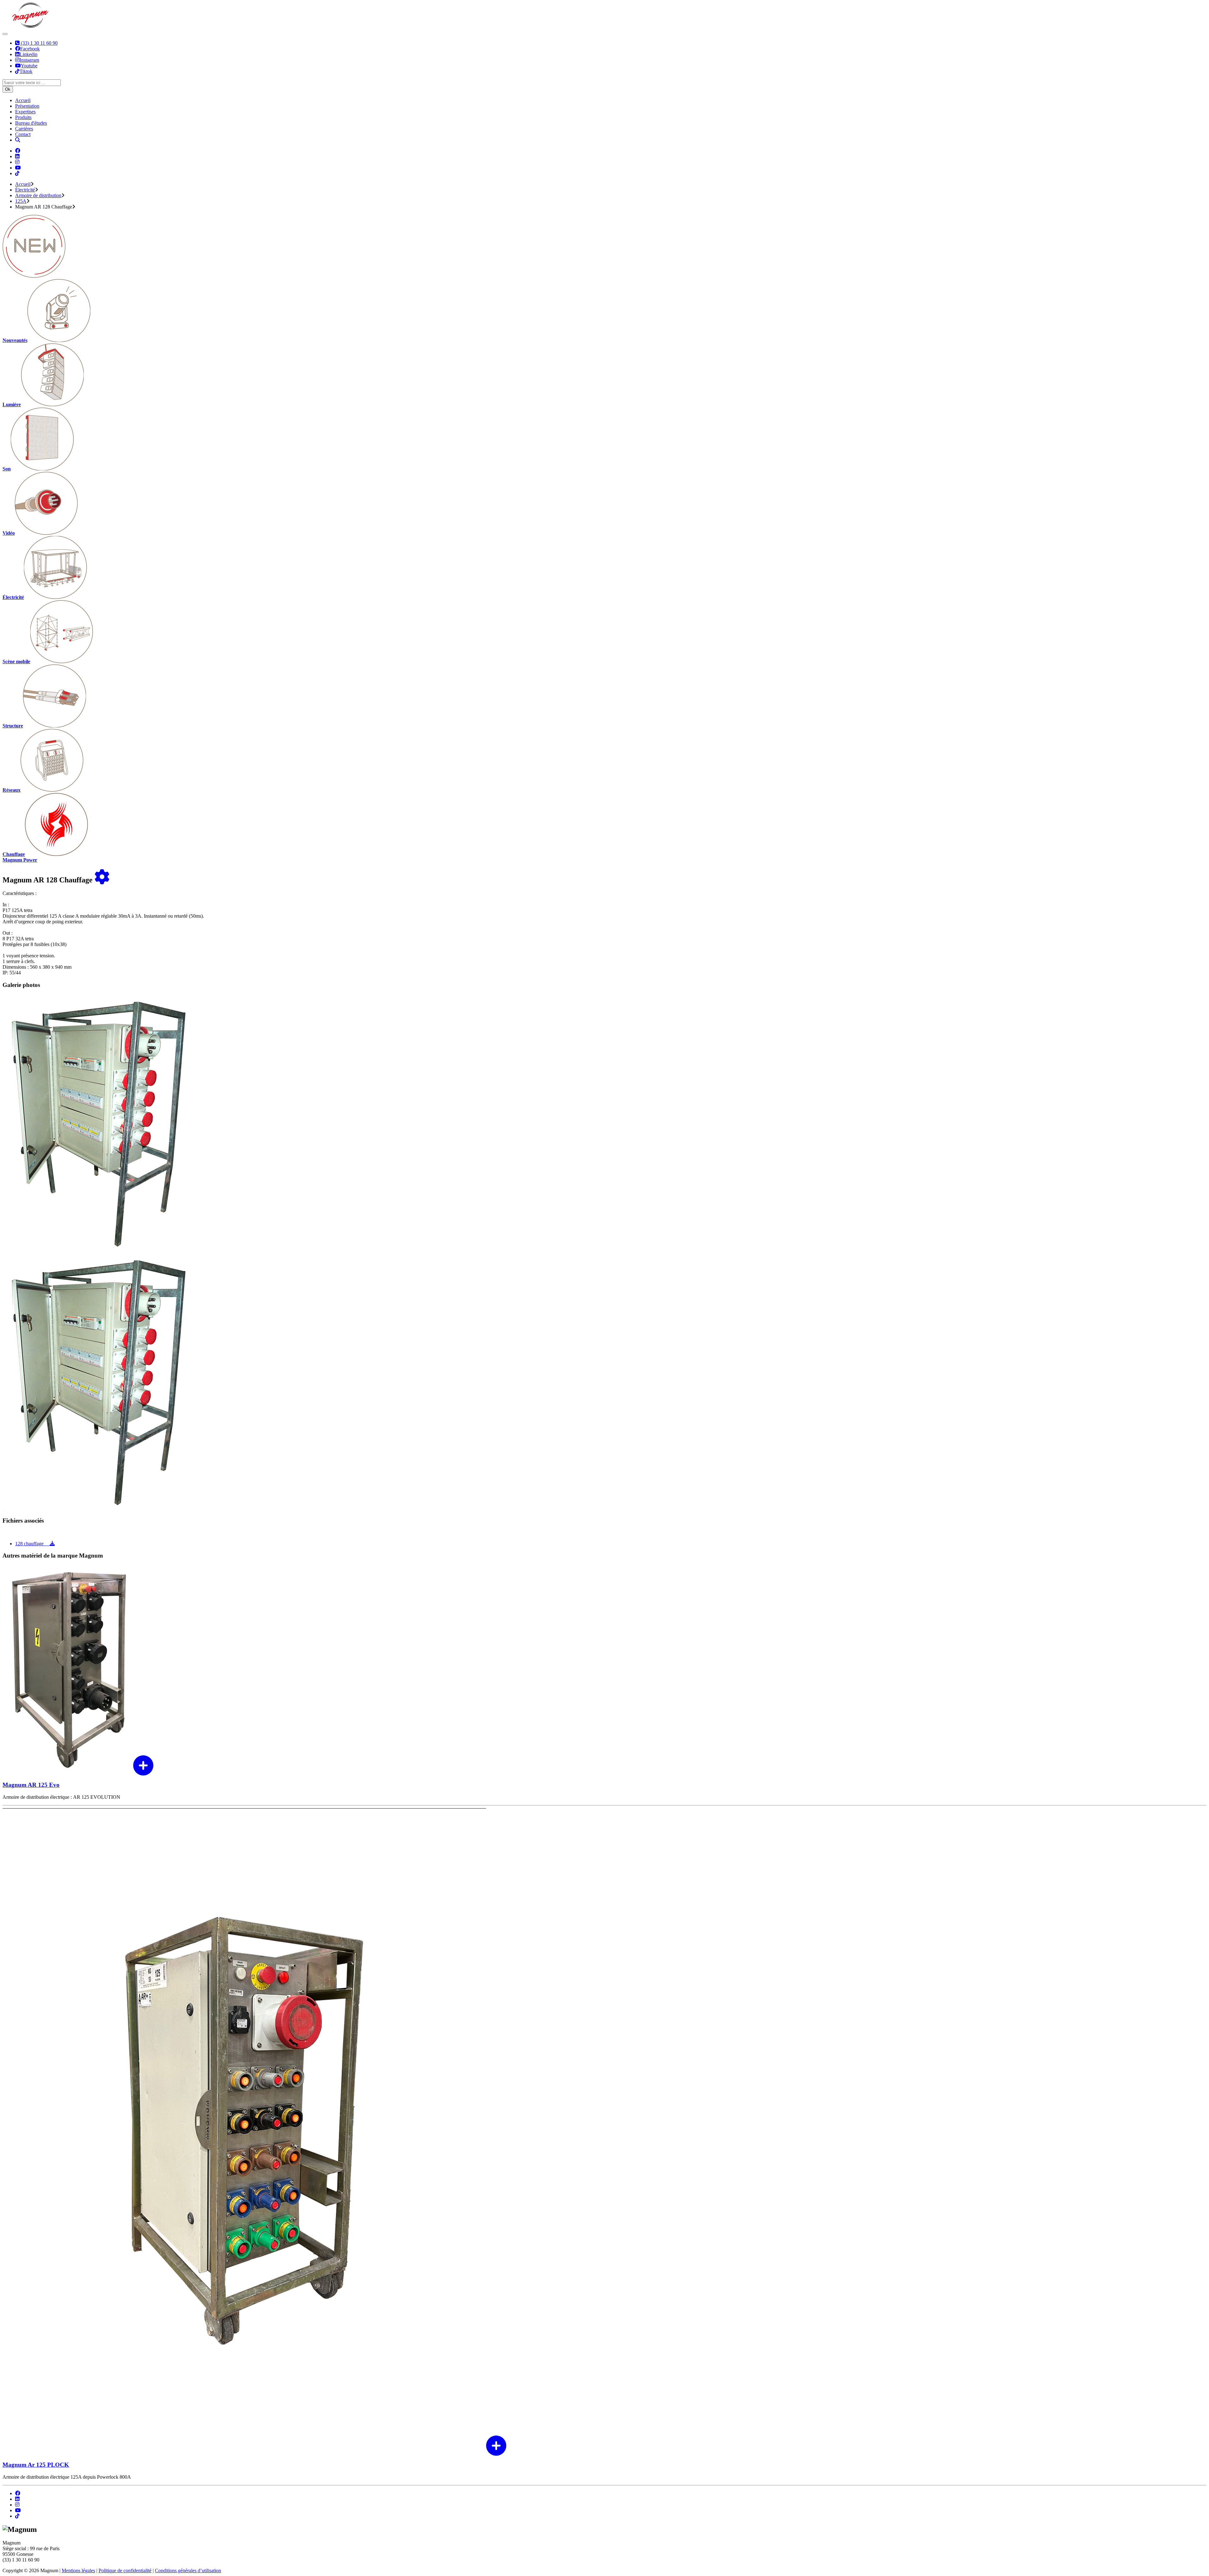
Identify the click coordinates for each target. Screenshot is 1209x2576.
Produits (23, 117)
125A (21, 201)
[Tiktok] (17, 173)
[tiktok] (17, 2516)
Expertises (25, 112)
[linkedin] (17, 2499)
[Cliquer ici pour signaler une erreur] (102, 880)
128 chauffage (32, 1544)
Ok (8, 89)
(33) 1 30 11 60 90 (39, 43)
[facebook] (18, 2493)
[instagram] (17, 2505)
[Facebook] (18, 151)
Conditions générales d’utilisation (188, 2570)
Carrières (24, 129)
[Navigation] (5, 34)
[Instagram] (17, 162)
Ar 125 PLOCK (36, 2465)
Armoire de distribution (38, 195)
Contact (23, 134)
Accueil (23, 100)
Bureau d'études (31, 123)
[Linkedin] (17, 156)
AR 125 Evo (31, 1785)
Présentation (27, 106)
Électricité (25, 190)
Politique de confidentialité (125, 2570)
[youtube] (18, 2510)
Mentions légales (78, 2570)
